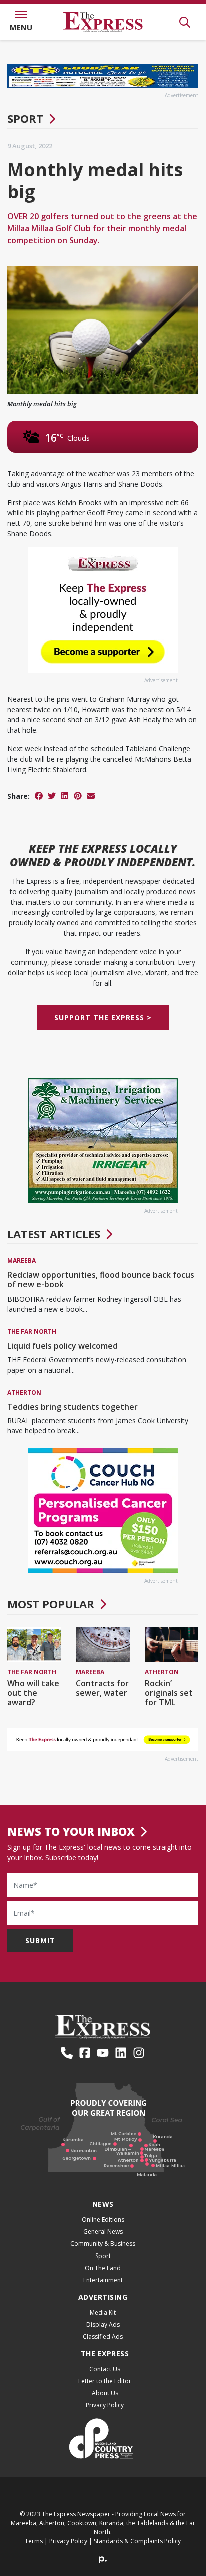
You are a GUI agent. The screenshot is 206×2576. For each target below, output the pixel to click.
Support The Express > (103, 1017)
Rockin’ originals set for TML (169, 1693)
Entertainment (103, 2280)
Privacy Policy (105, 2405)
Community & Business (103, 2244)
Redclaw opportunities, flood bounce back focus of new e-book (101, 1280)
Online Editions (103, 2220)
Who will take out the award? (33, 1693)
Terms (34, 2541)
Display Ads (103, 2324)
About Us (105, 2393)
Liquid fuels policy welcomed (63, 1346)
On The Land (103, 2268)
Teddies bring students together (73, 1407)
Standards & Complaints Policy (137, 2541)
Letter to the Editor (105, 2381)
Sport (25, 118)
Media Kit (103, 2312)
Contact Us (105, 2369)
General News (103, 2232)
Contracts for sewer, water (102, 1688)
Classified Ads (103, 2336)
